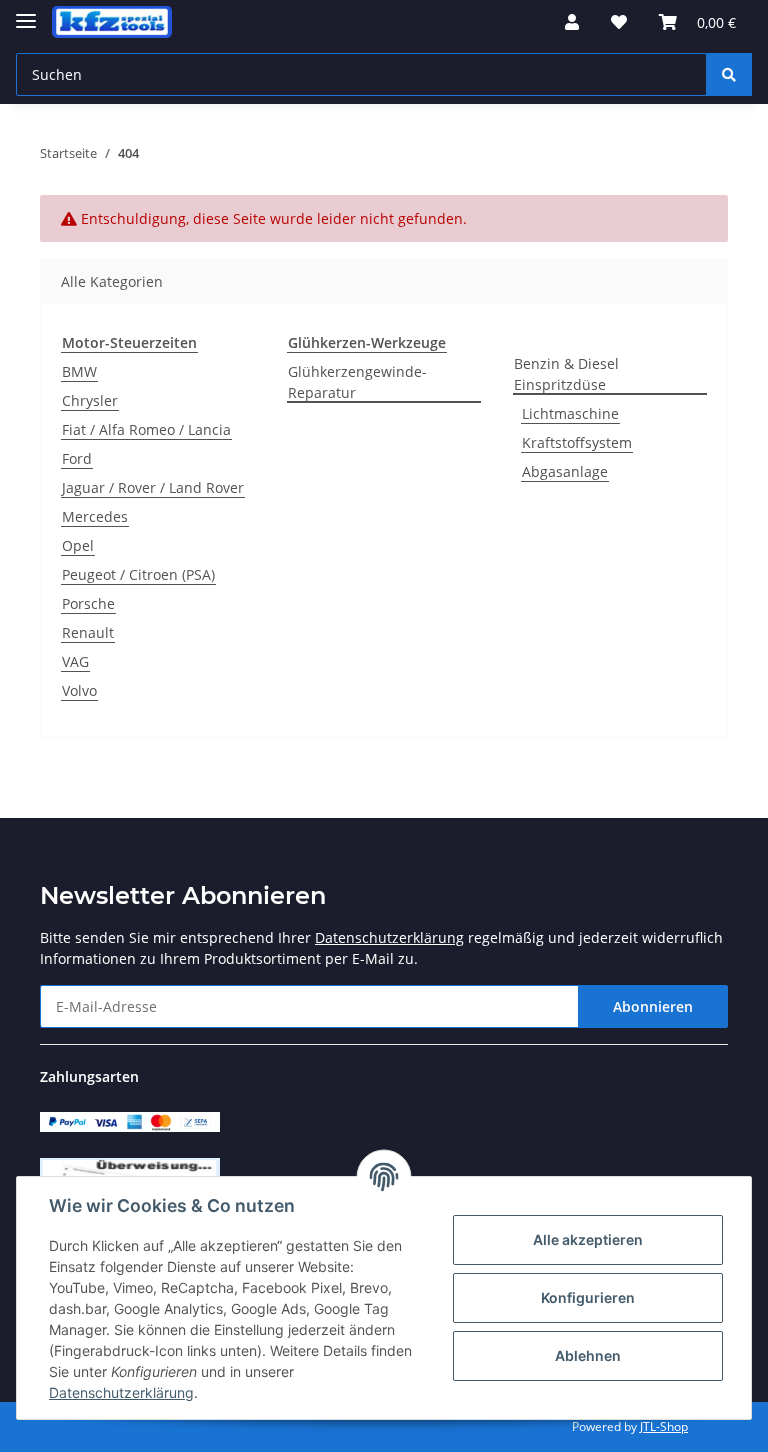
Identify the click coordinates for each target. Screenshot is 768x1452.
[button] (572, 22)
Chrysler (90, 400)
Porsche (88, 603)
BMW (79, 371)
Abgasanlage (565, 471)
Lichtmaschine (570, 413)
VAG (75, 661)
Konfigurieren (588, 1297)
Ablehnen (588, 1355)
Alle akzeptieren (588, 1239)
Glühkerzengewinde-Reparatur (357, 382)
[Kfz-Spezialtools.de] (112, 22)
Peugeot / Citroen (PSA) (138, 574)
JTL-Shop (664, 1426)
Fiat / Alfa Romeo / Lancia (146, 429)
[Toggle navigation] (26, 12)
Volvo (79, 690)
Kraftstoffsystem (577, 442)
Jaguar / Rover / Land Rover (153, 487)
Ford (77, 458)
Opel (78, 545)
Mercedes (95, 516)
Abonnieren (653, 1006)
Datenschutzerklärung (389, 937)
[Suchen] (729, 74)
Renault (88, 632)
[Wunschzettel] (619, 22)
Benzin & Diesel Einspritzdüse (566, 374)
